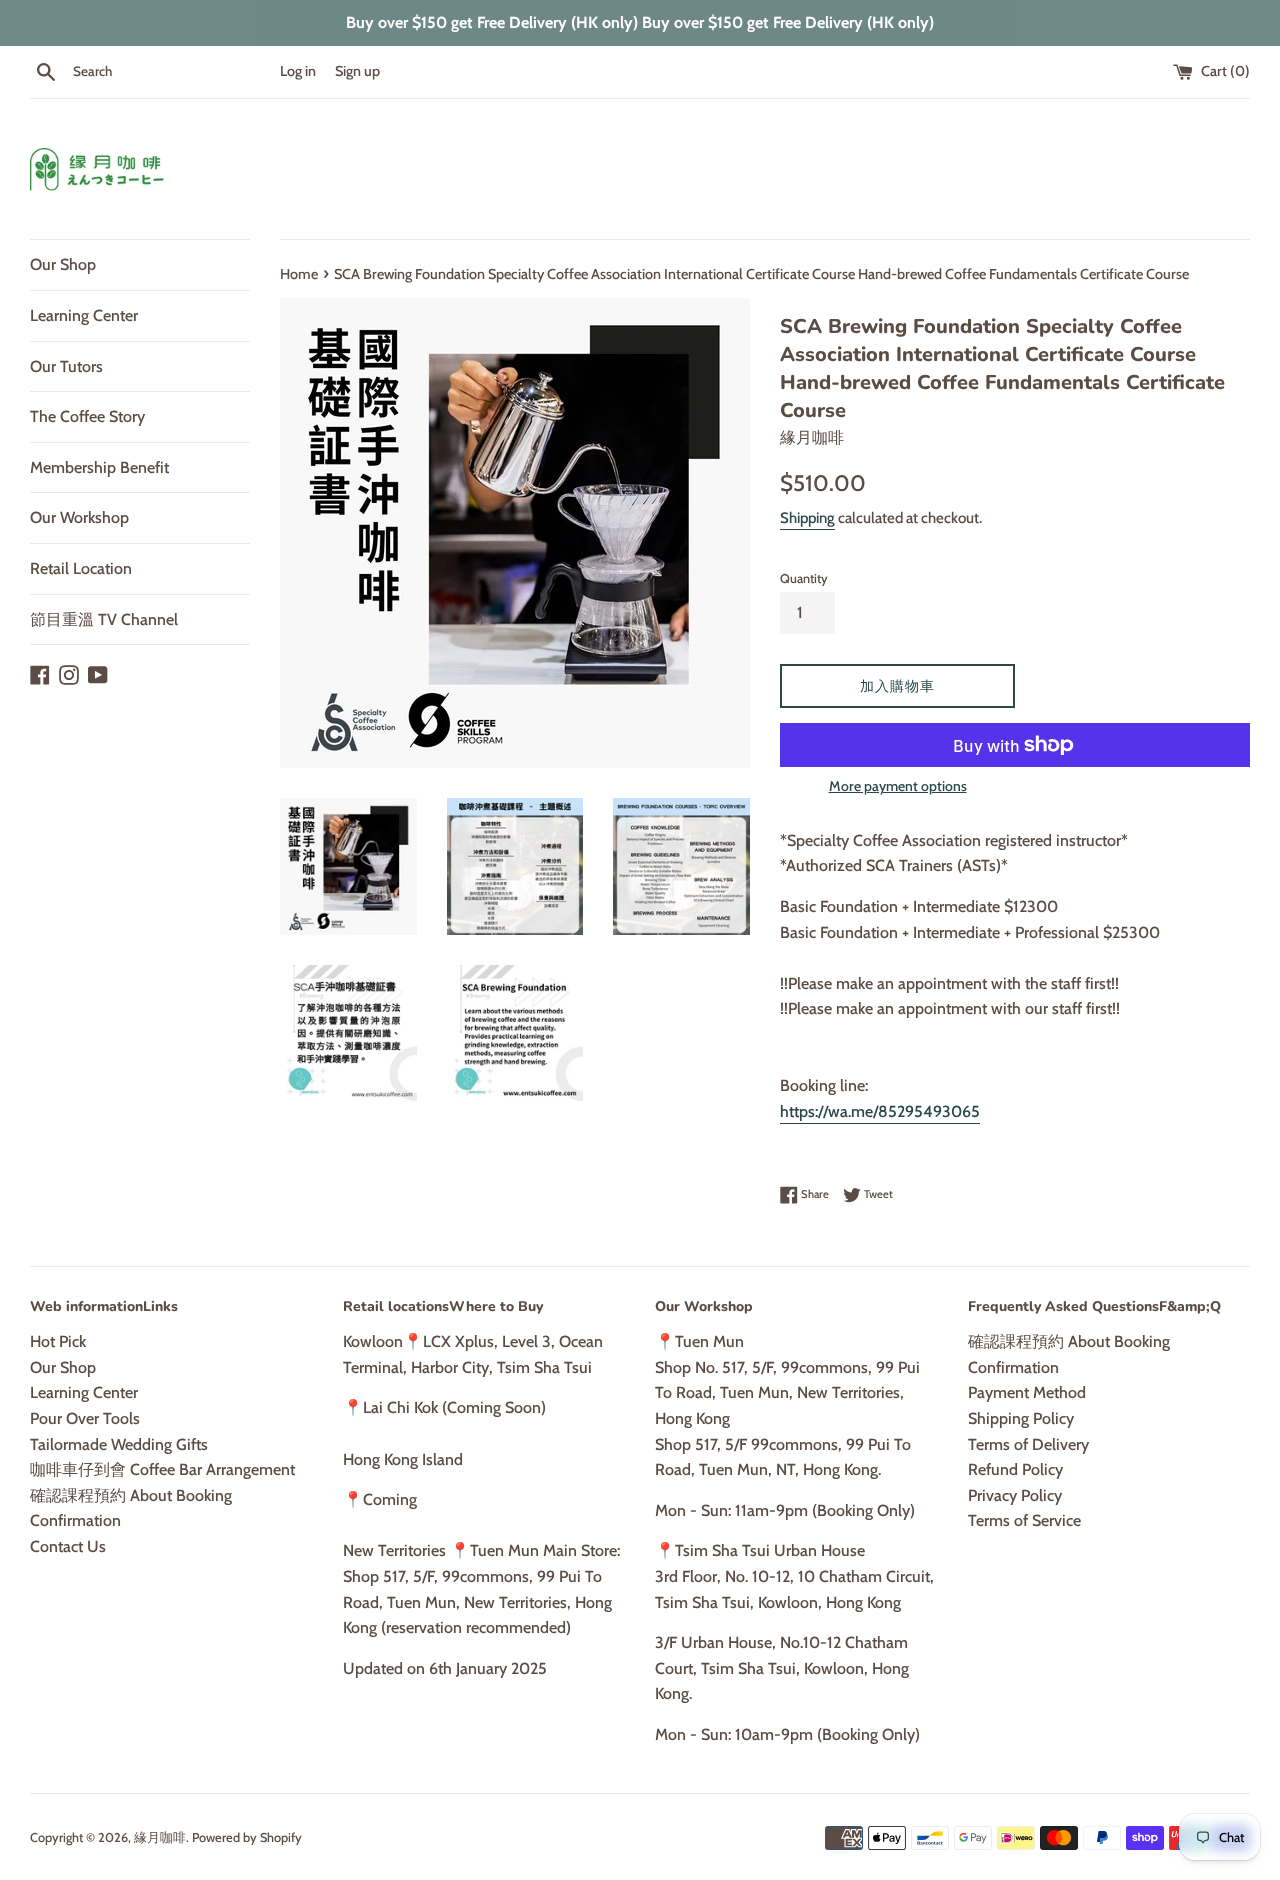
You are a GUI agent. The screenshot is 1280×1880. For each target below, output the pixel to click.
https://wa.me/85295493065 (880, 1111)
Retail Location (81, 568)
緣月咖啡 (160, 1837)
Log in (298, 71)
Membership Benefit (99, 467)
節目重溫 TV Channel (104, 619)
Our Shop (63, 264)
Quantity (804, 578)
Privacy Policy (1015, 1495)
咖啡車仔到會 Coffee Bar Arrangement (162, 1469)
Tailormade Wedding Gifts (119, 1444)
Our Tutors (66, 366)
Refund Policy (1015, 1469)
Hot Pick (58, 1341)
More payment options (898, 786)
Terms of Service (1024, 1520)
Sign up (357, 71)
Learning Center (84, 315)
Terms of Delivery (1028, 1444)
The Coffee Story (87, 416)
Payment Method (1027, 1392)
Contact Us (68, 1546)
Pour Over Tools (85, 1418)
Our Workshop (79, 517)
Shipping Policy (1021, 1418)
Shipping (807, 518)
